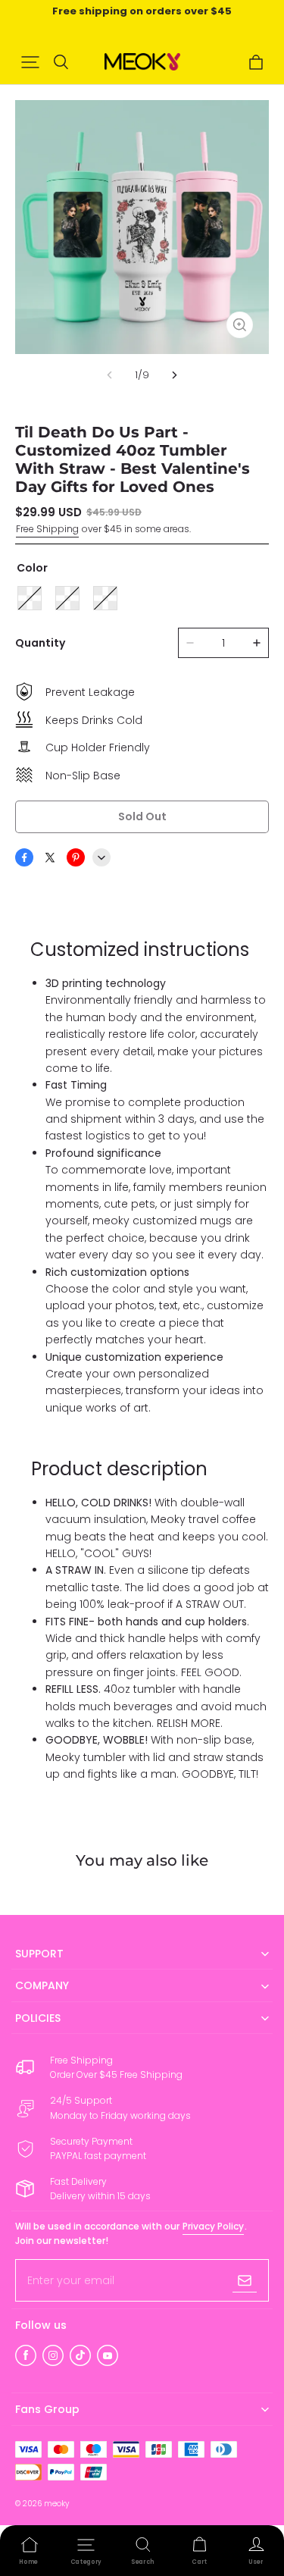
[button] (30, 62)
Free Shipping (47, 529)
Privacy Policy (213, 2226)
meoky (56, 2504)
